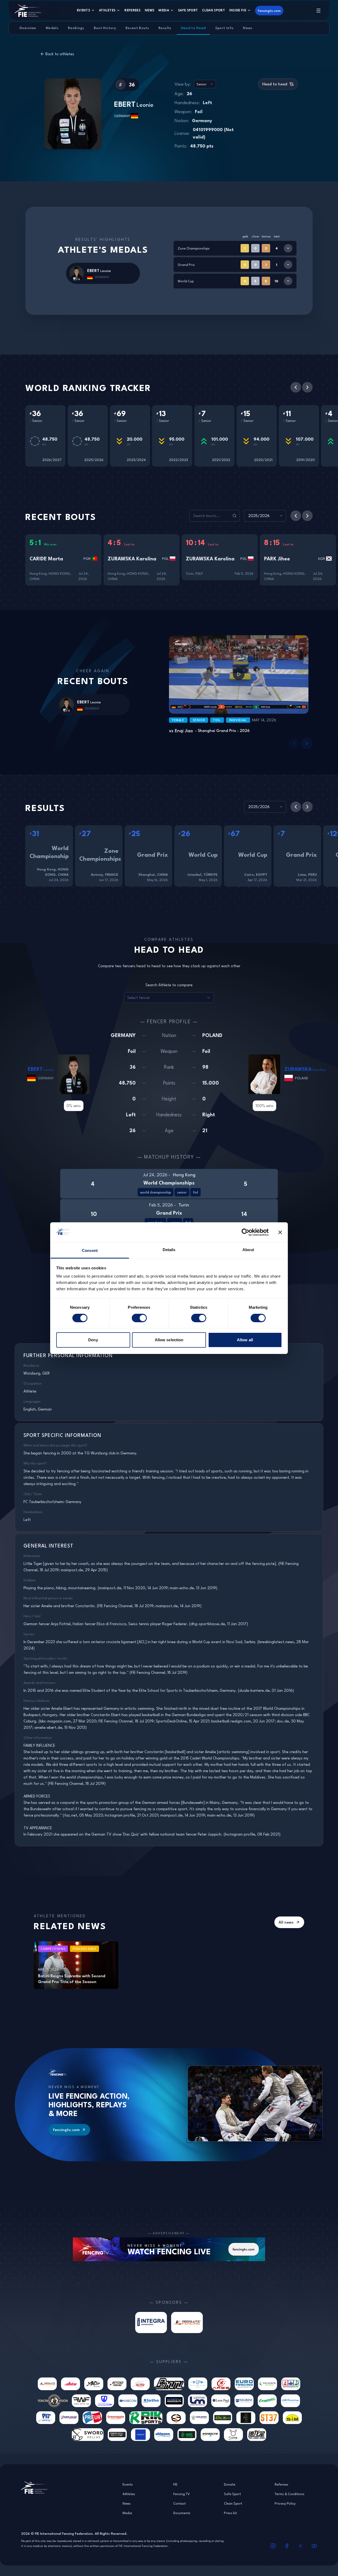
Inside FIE (238, 10)
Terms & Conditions (290, 2494)
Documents (182, 2513)
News (149, 10)
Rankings (76, 28)
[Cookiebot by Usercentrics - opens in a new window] (245, 1232)
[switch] (139, 1318)
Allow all (245, 1340)
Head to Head (193, 28)
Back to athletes (60, 54)
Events (83, 10)
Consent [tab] (90, 1250)
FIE (175, 2484)
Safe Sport (188, 10)
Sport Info (224, 28)
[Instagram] (273, 2546)
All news (286, 1922)
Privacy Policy (285, 2503)
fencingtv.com (269, 11)
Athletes (107, 10)
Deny (93, 1340)
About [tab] (248, 1250)
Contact (179, 2503)
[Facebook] (287, 2546)
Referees (132, 10)
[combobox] (205, 84)
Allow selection (169, 1340)
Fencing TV (182, 2494)
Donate (230, 2484)
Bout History (105, 28)
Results (165, 28)
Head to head (275, 84)
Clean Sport (213, 10)
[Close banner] (280, 1232)
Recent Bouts (137, 28)
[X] (301, 2546)
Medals (52, 28)
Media (164, 10)
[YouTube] (314, 2546)
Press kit (230, 2513)
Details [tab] (169, 1250)
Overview (28, 28)
